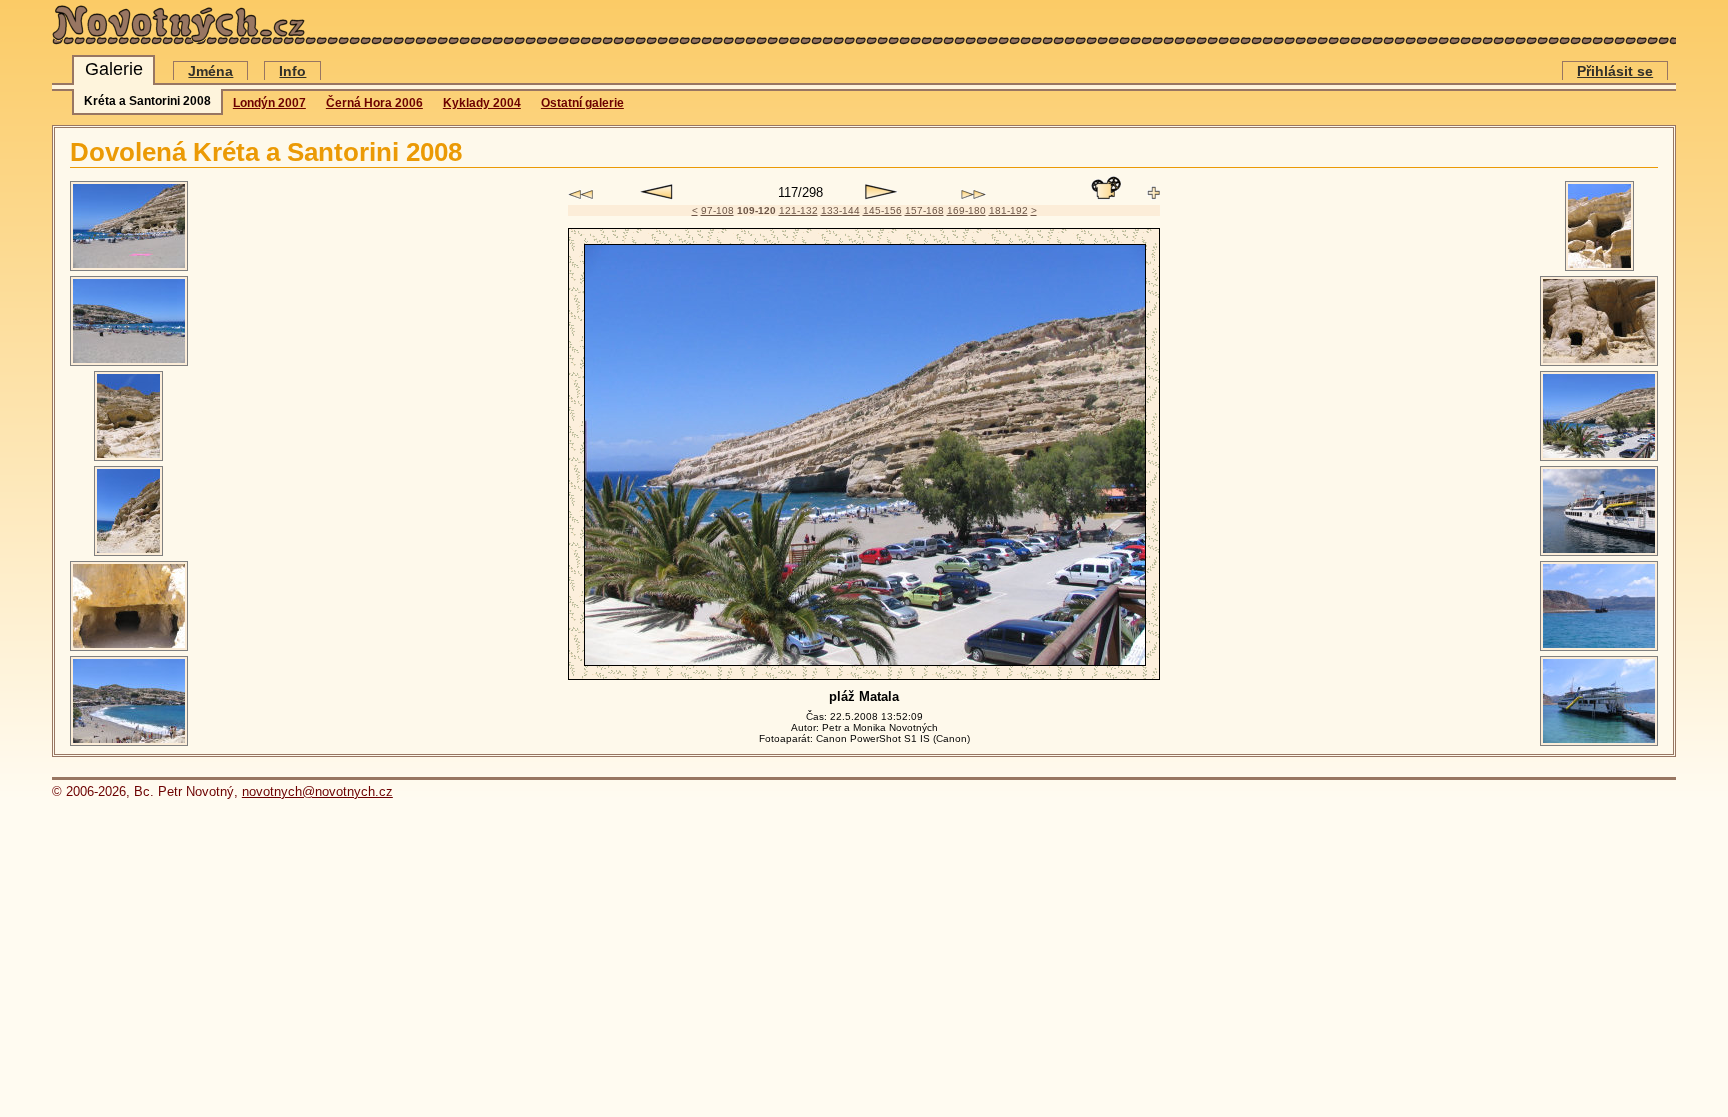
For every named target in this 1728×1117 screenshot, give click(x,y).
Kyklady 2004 (482, 103)
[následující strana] (973, 194)
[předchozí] (656, 192)
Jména (210, 71)
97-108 (717, 210)
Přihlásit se (1615, 71)
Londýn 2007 (269, 103)
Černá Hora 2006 (374, 103)
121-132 (798, 210)
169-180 (966, 210)
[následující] (881, 192)
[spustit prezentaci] (1106, 188)
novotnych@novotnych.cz (317, 791)
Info (292, 71)
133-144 (840, 210)
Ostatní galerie (582, 103)
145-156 (882, 210)
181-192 (1008, 210)
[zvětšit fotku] (1153, 193)
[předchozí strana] (580, 194)
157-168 (924, 210)
